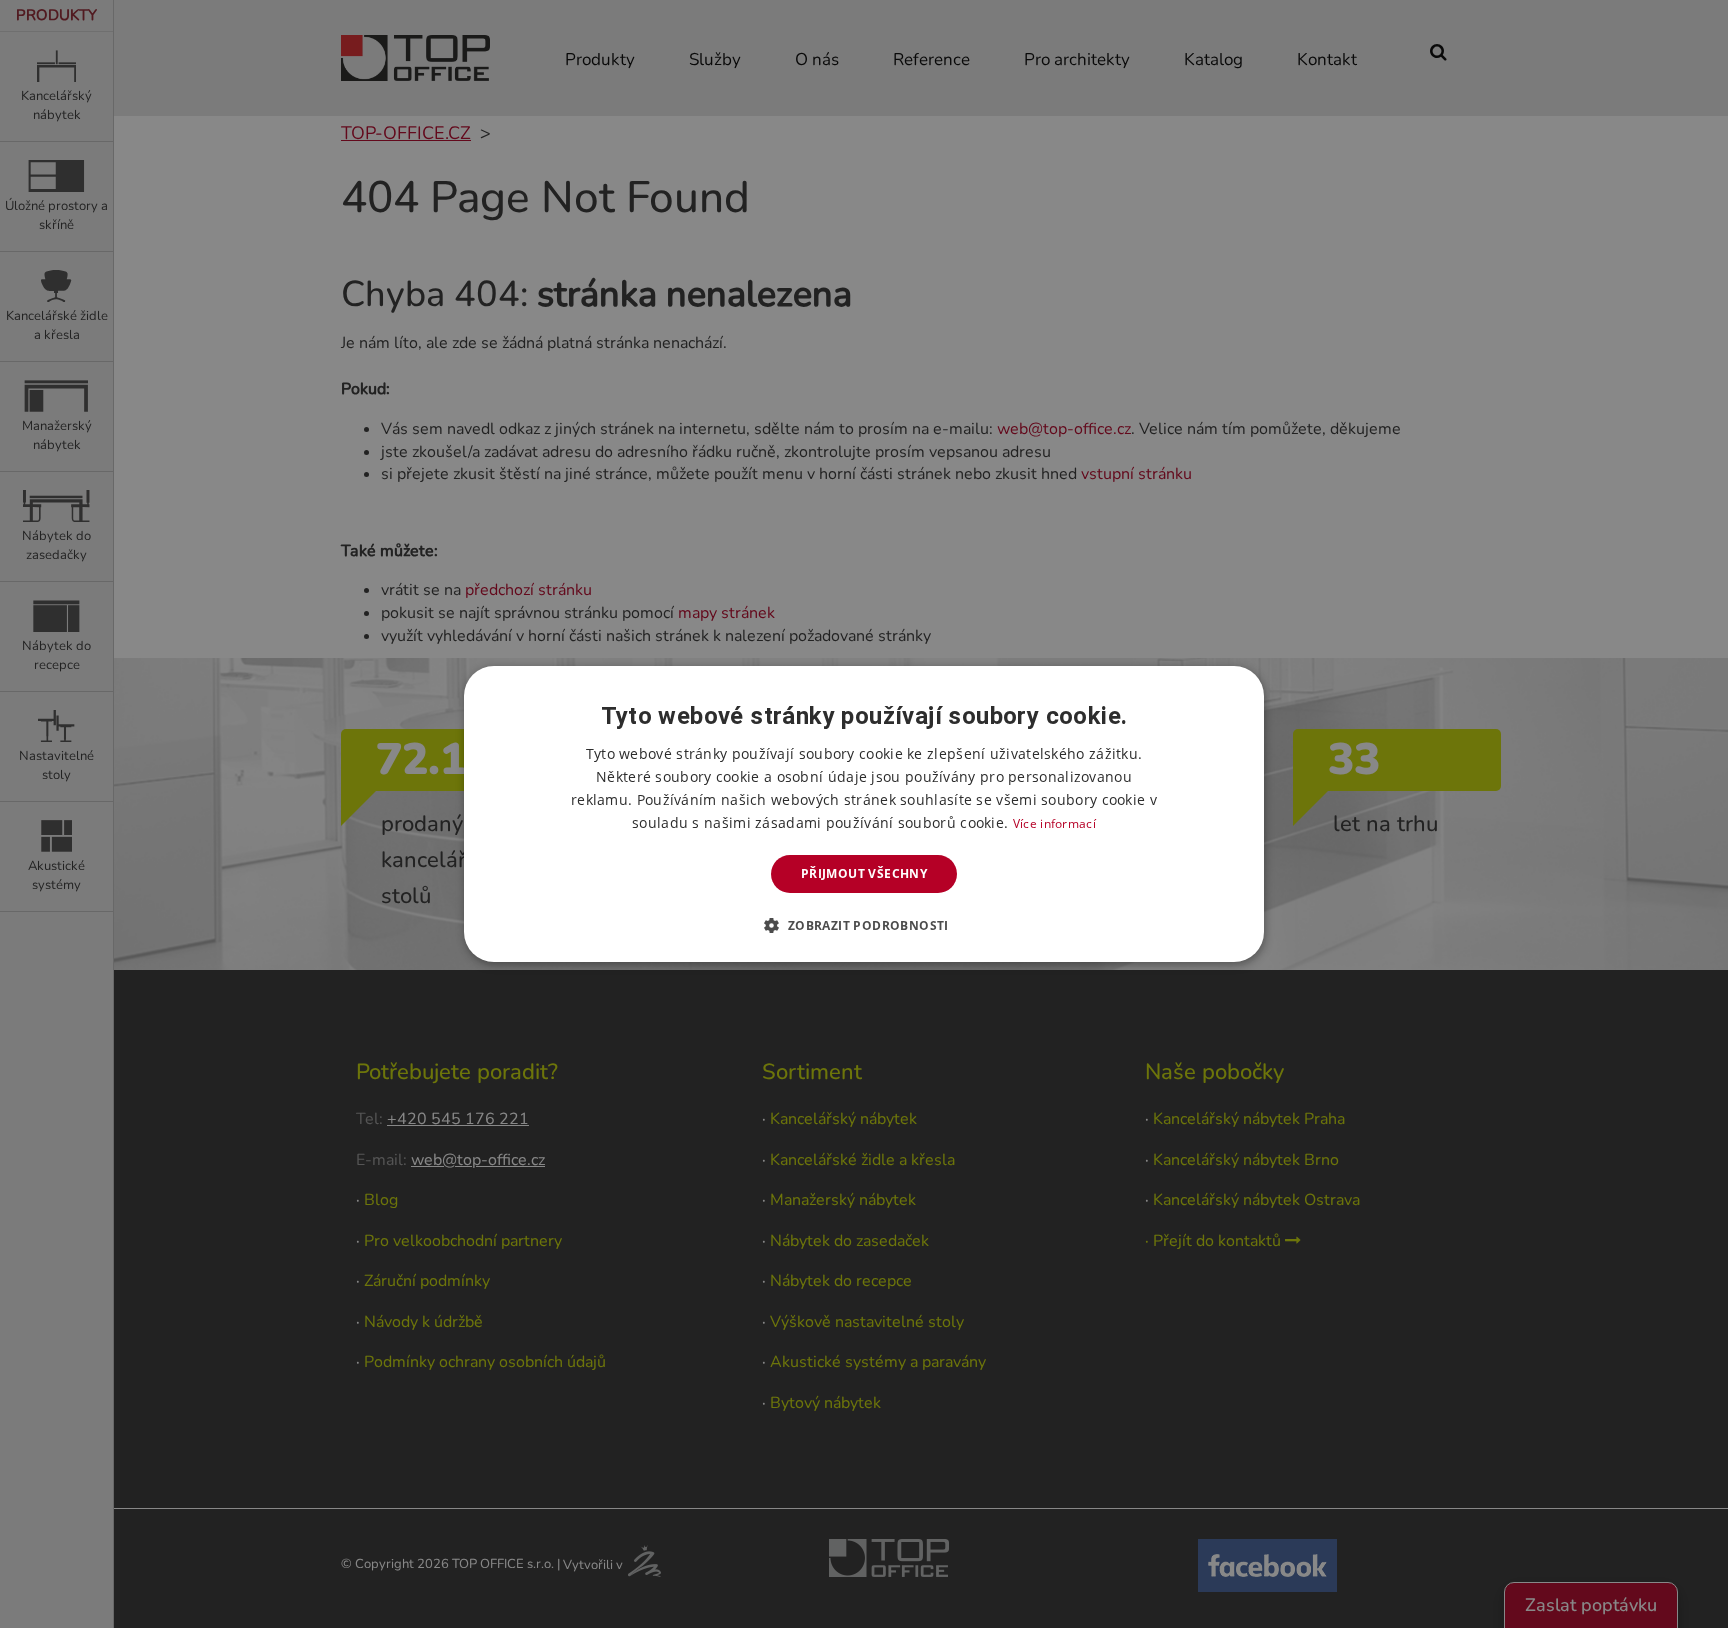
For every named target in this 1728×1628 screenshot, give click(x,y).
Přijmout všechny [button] (864, 873)
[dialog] (864, 814)
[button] (863, 925)
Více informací (1054, 823)
